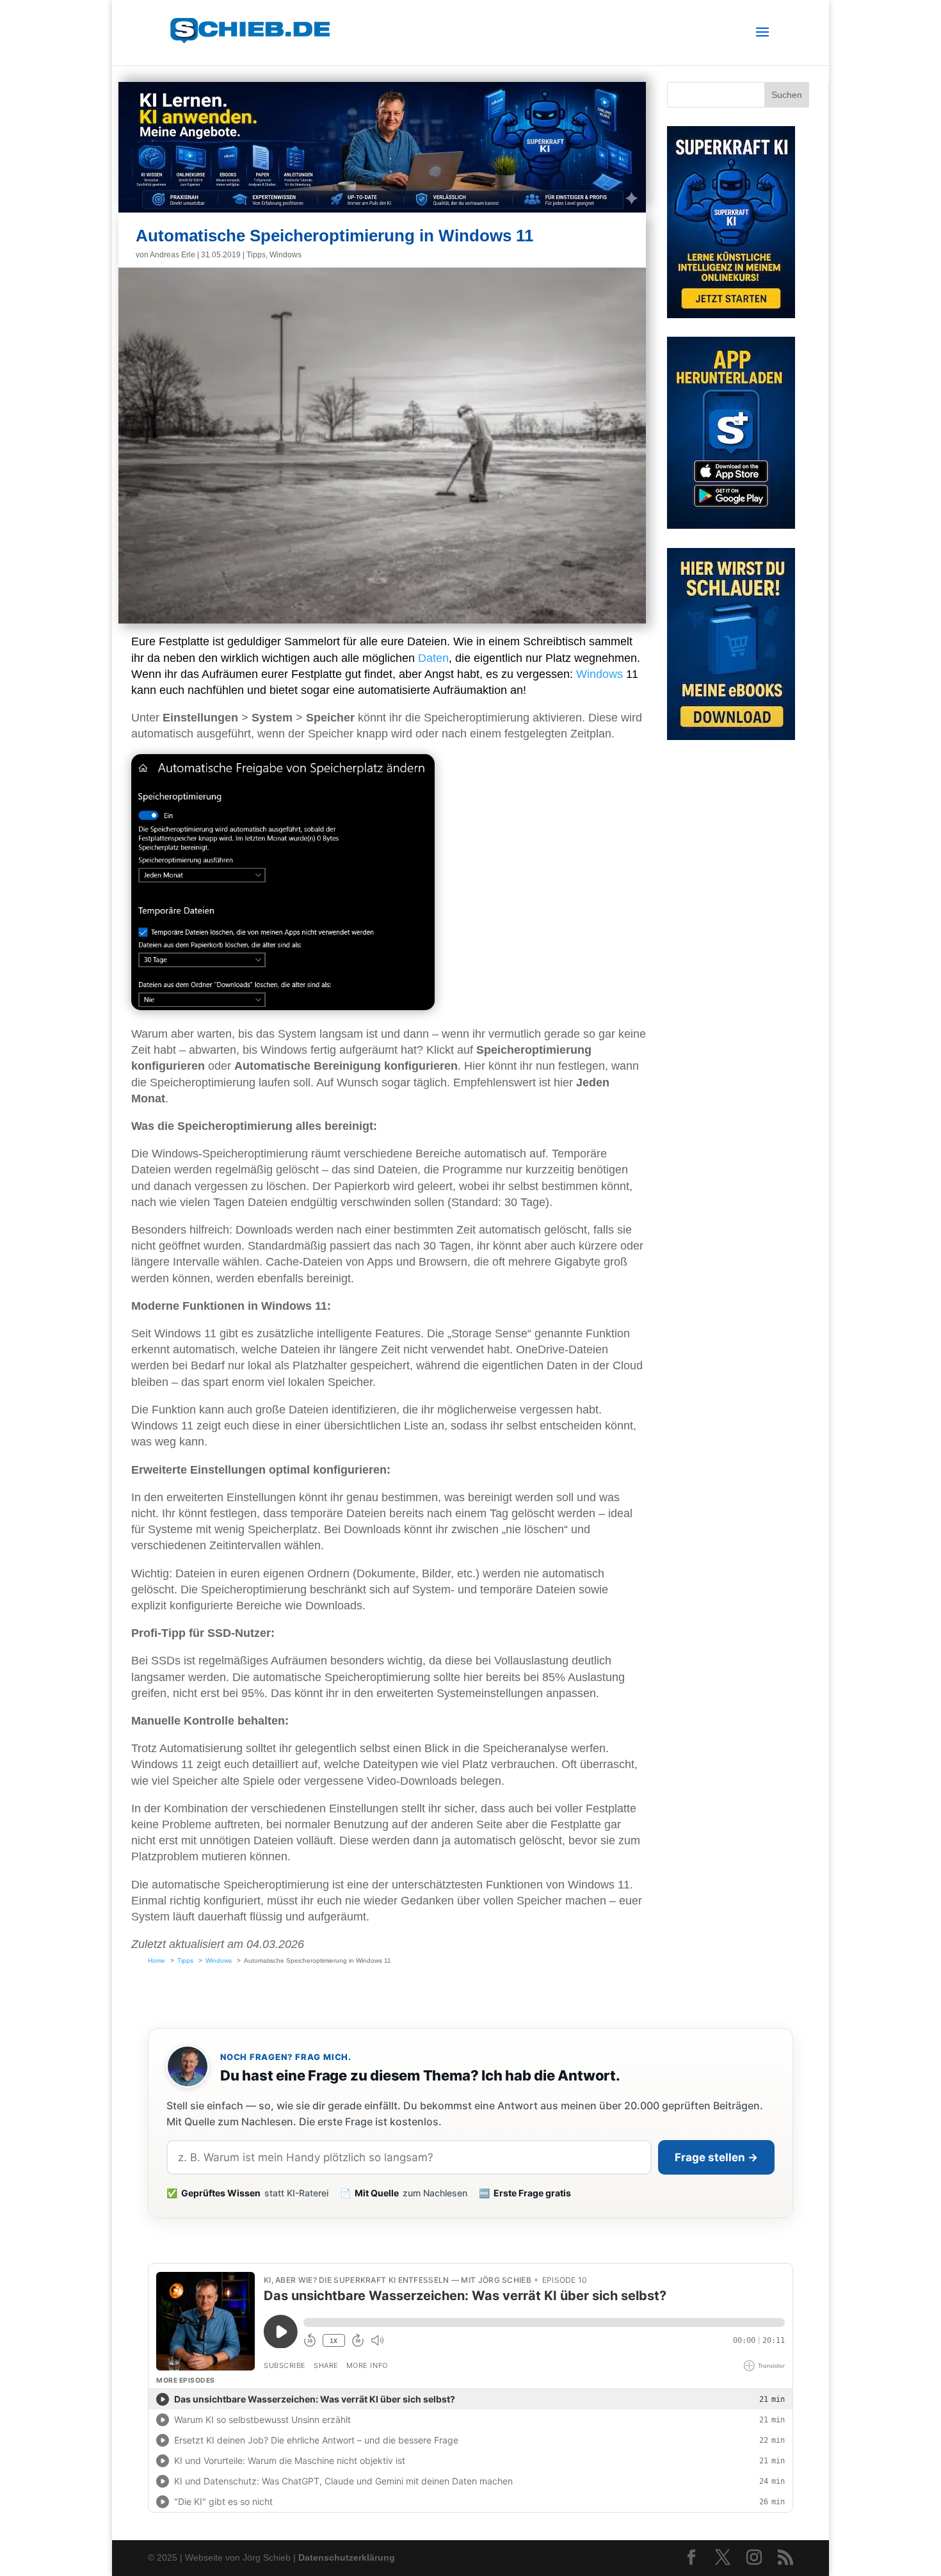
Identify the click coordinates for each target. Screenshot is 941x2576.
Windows (286, 255)
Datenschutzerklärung (347, 2557)
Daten (433, 658)
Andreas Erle (173, 255)
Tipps (256, 255)
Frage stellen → (716, 2157)
